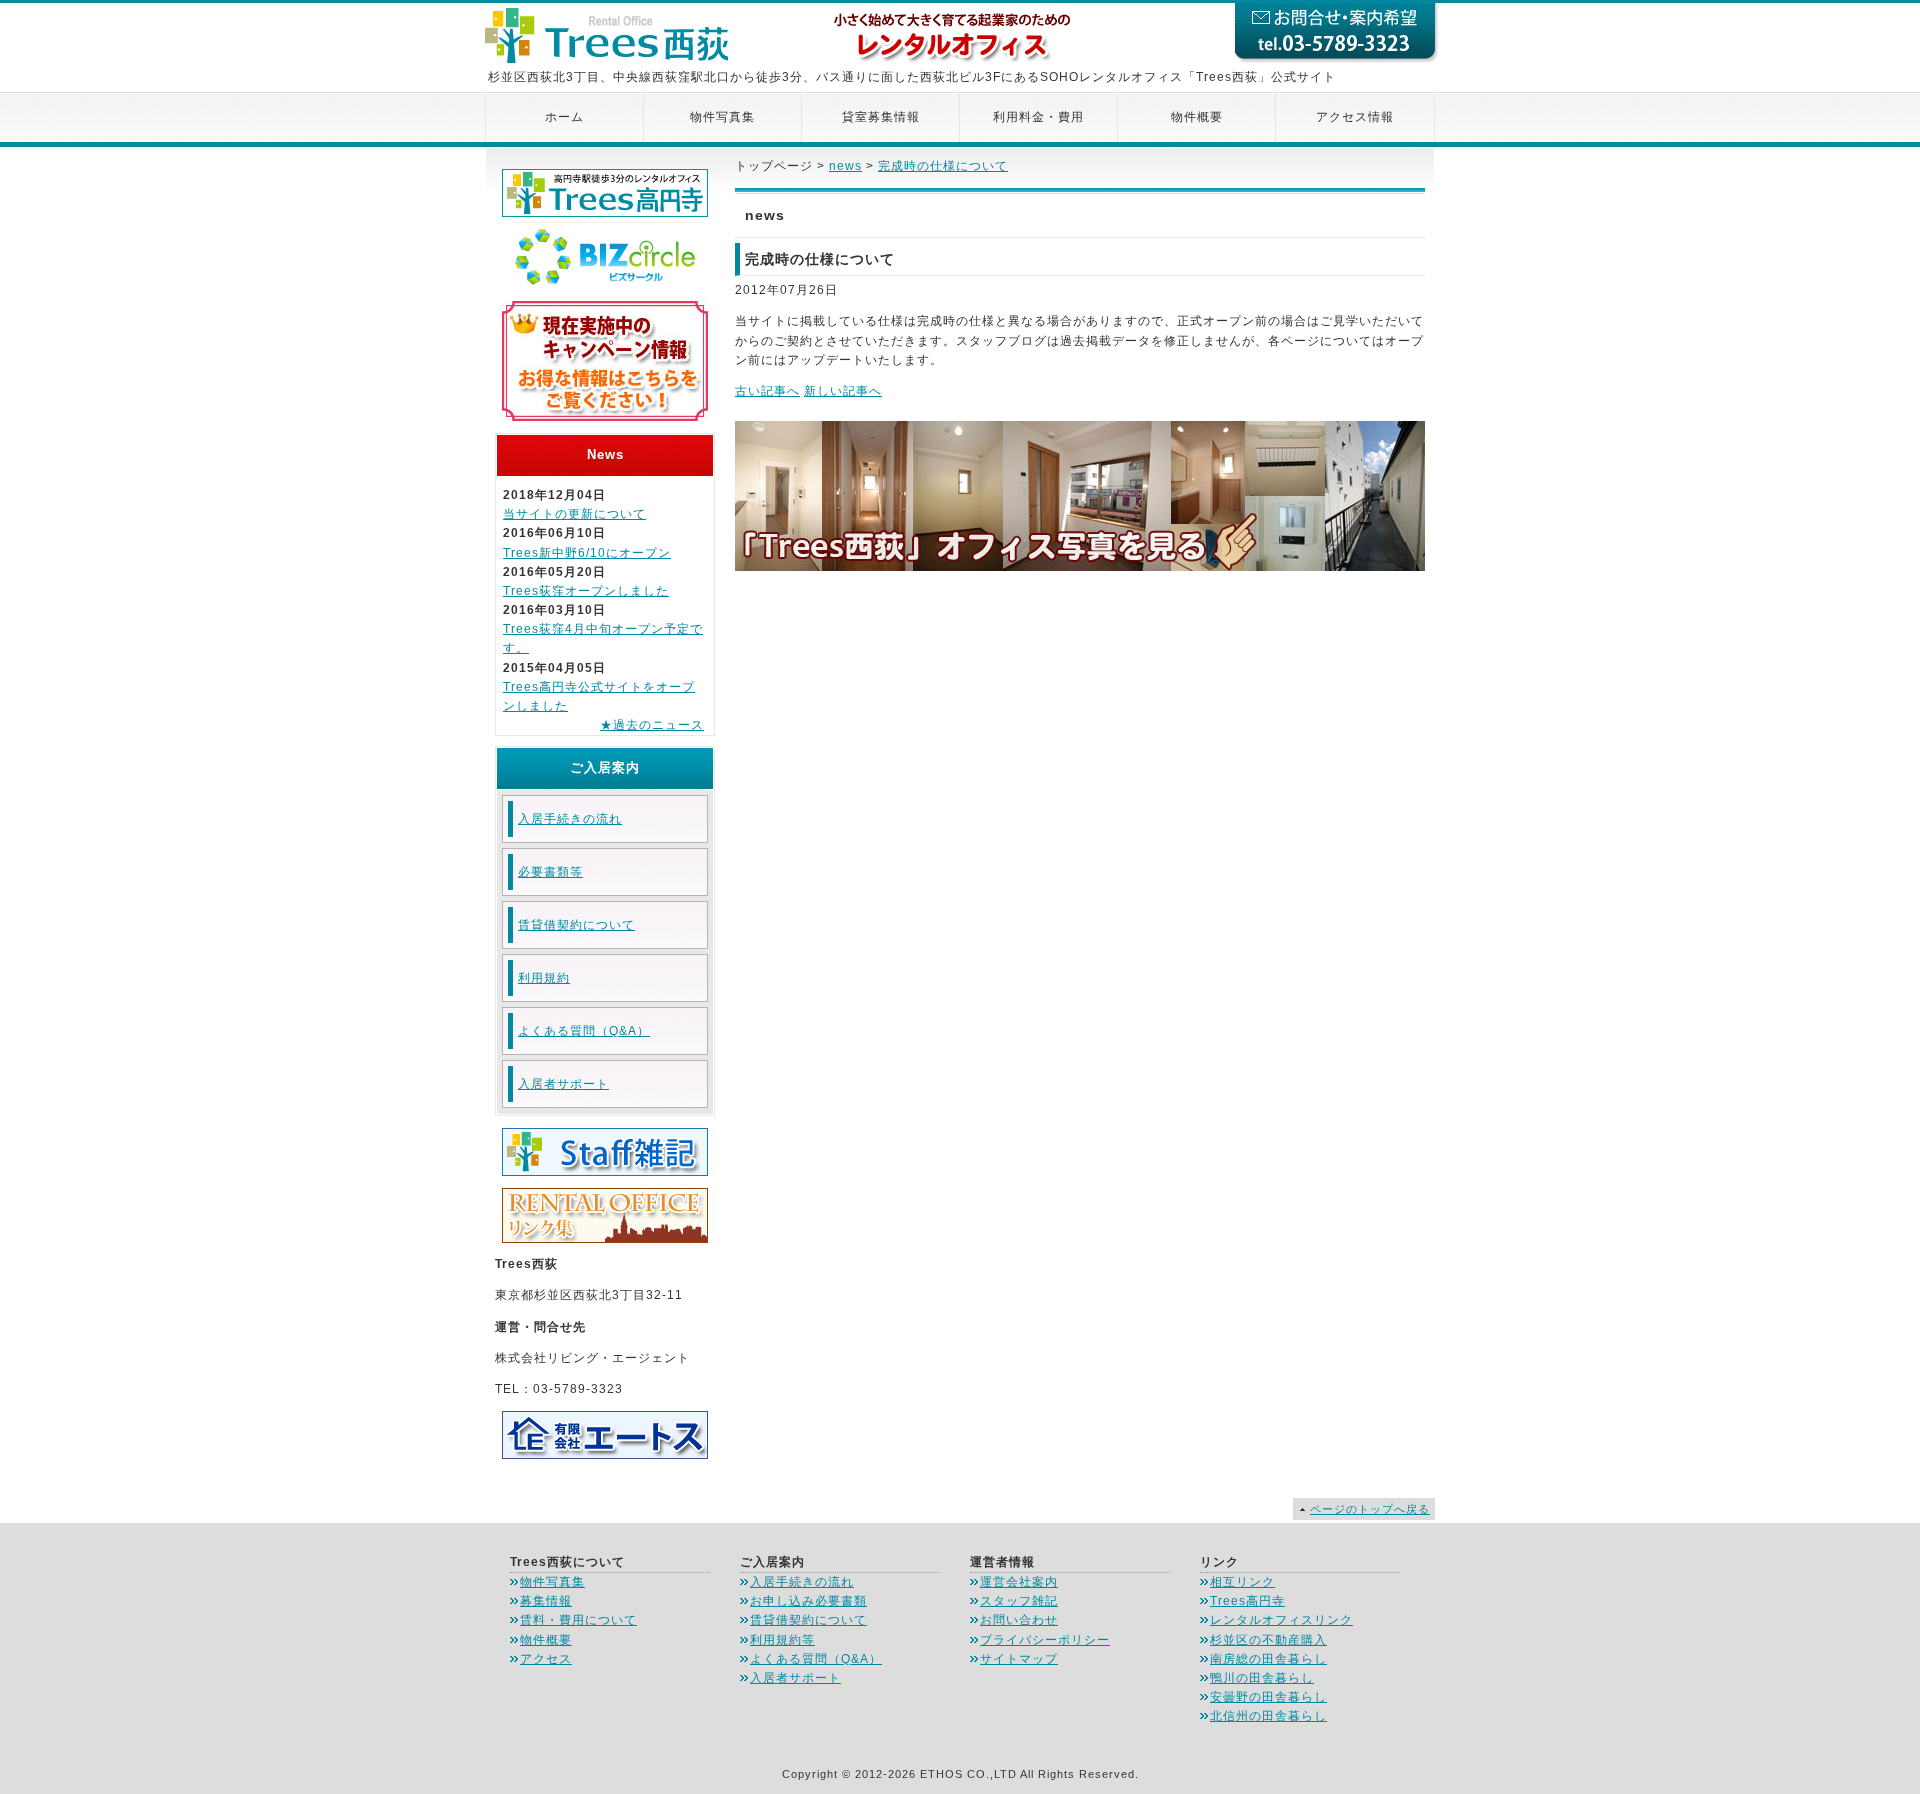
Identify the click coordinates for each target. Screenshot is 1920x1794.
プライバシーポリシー (1045, 1640)
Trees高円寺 (1247, 1601)
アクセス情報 (1355, 117)
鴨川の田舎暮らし (1262, 1678)
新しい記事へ (843, 391)
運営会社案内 (1019, 1582)
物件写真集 (722, 117)
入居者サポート (563, 1084)
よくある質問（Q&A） (584, 1031)
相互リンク (1242, 1582)
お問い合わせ (1019, 1620)
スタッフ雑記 (1019, 1601)
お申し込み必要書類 (808, 1601)
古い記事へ (767, 391)
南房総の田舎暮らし (1268, 1659)
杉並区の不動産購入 (1268, 1640)
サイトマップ (1019, 1659)
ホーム (564, 117)
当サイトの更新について (574, 514)
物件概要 (1197, 117)
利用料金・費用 (1038, 117)
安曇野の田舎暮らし (1268, 1697)
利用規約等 (782, 1640)
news (845, 166)
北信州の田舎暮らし (1268, 1716)
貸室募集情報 (881, 117)
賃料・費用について (578, 1620)
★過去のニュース (652, 725)
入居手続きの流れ (570, 819)
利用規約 (544, 978)
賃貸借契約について (576, 925)
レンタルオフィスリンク (1281, 1620)
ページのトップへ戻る (1370, 1509)
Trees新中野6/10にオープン (587, 553)
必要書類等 (550, 872)
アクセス (546, 1659)
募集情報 (546, 1601)
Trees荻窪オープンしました (586, 591)
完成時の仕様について (943, 166)
